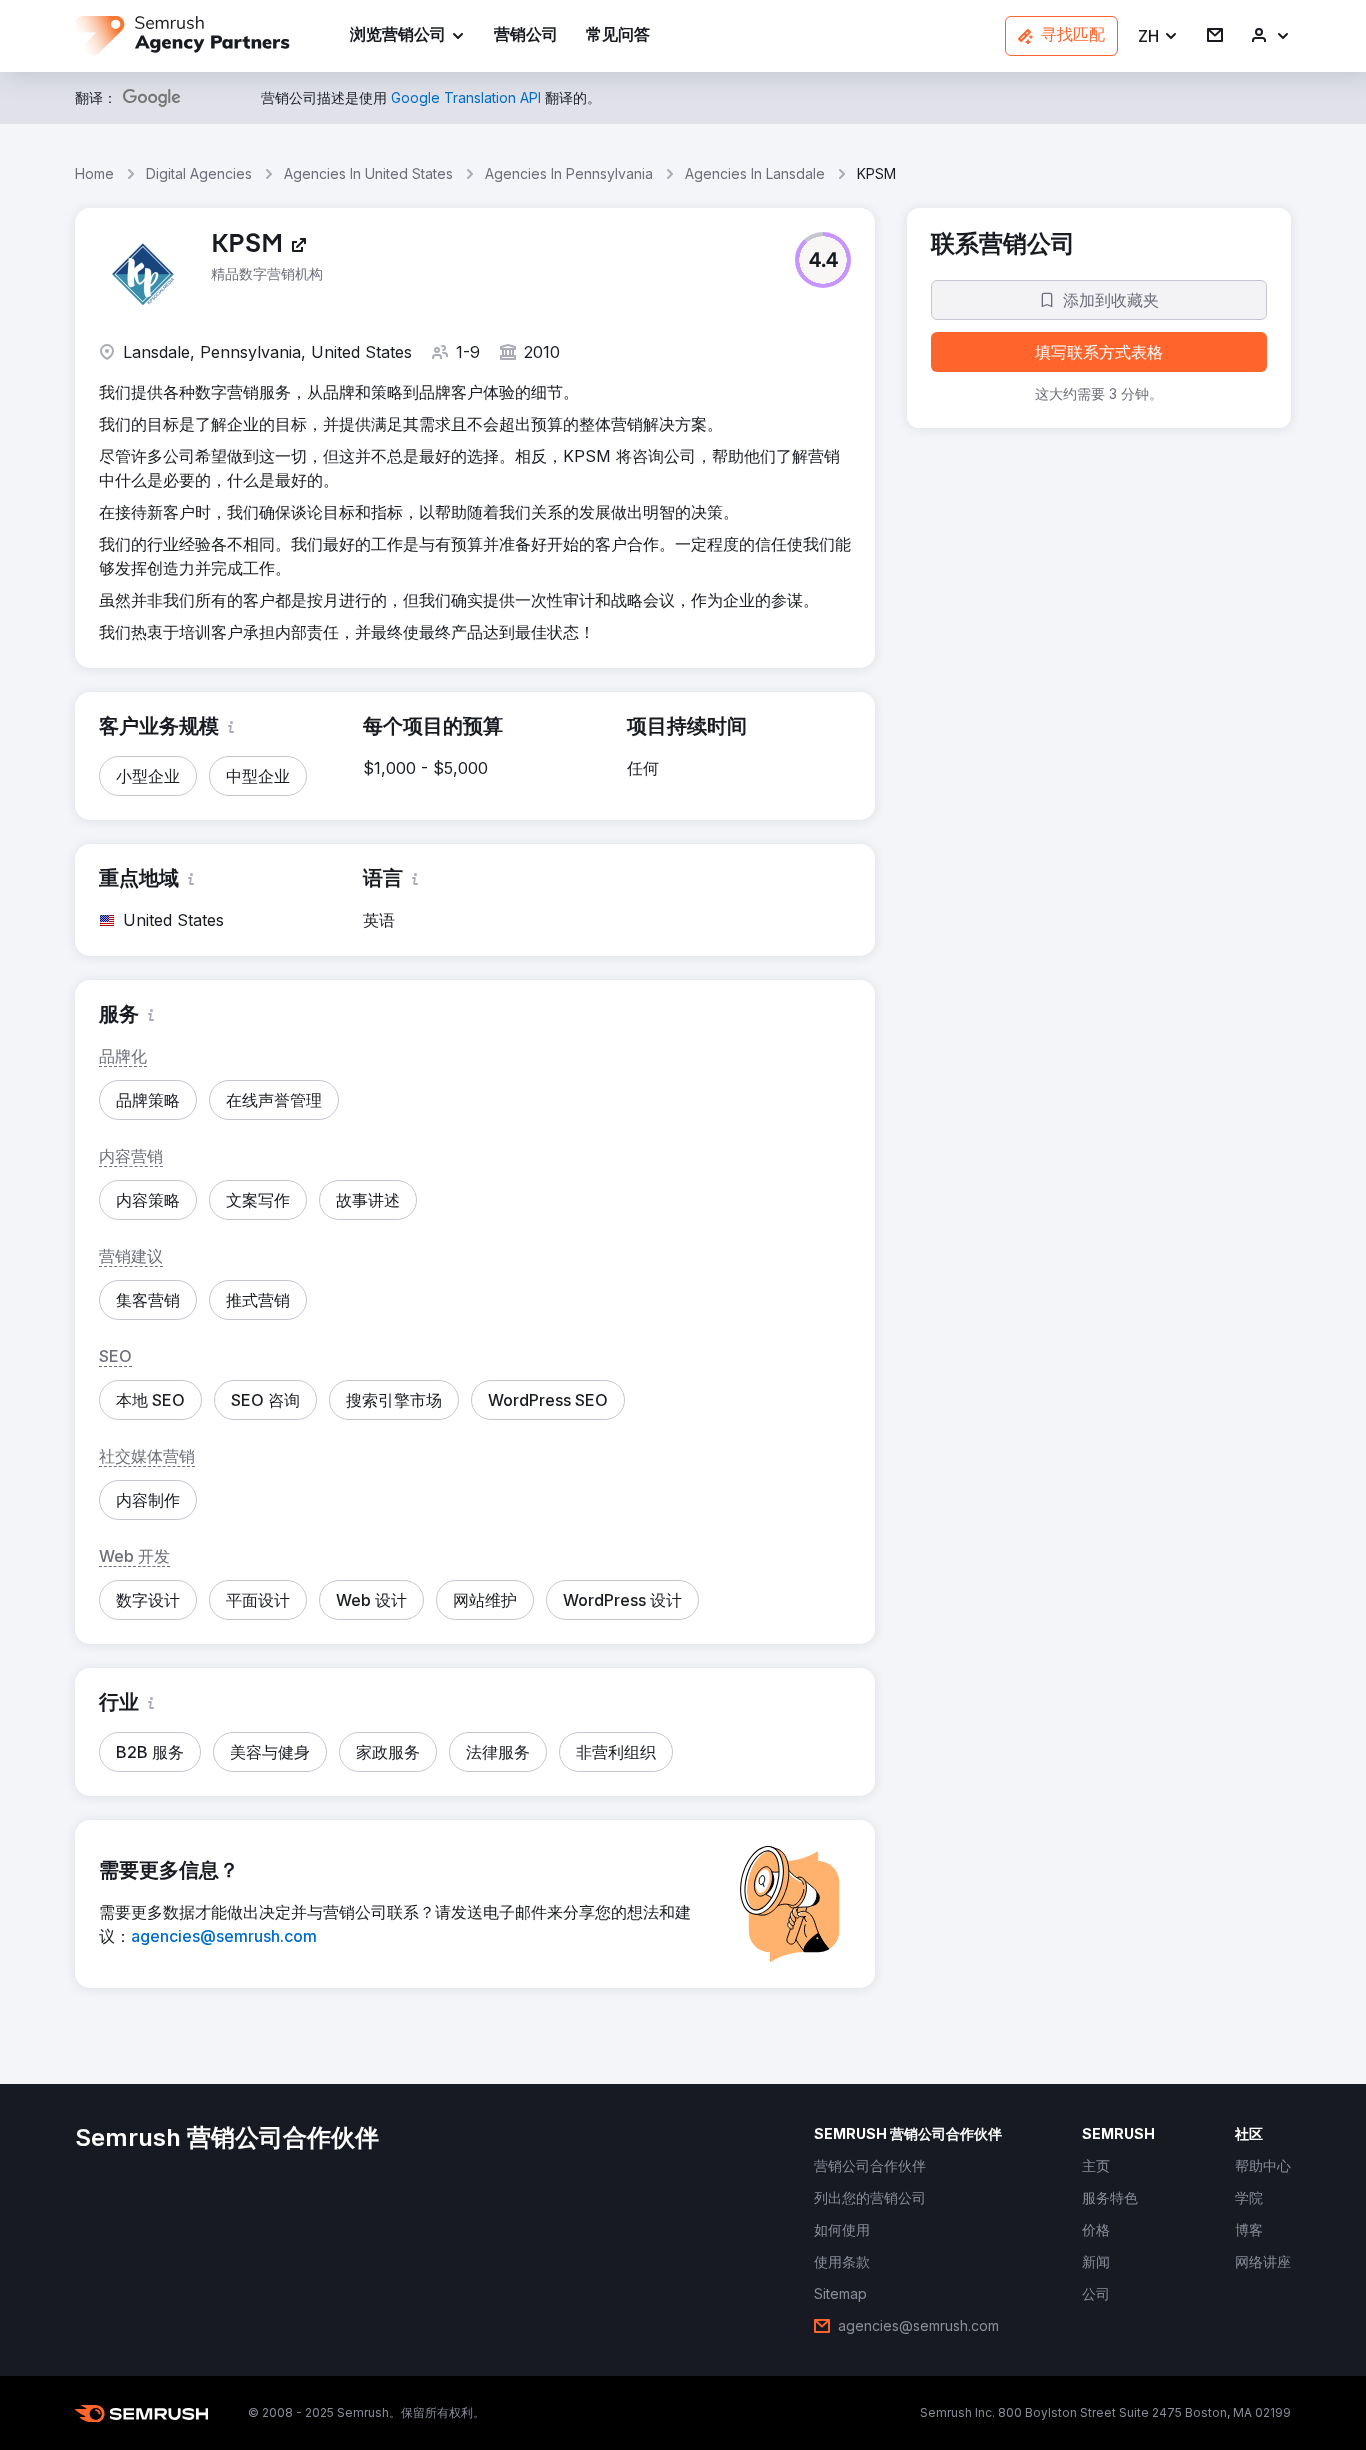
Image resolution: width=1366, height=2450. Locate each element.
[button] (1158, 36)
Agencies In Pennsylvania (569, 173)
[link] (526, 36)
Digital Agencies (199, 173)
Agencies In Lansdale (755, 173)
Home (94, 173)
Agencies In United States (368, 173)
